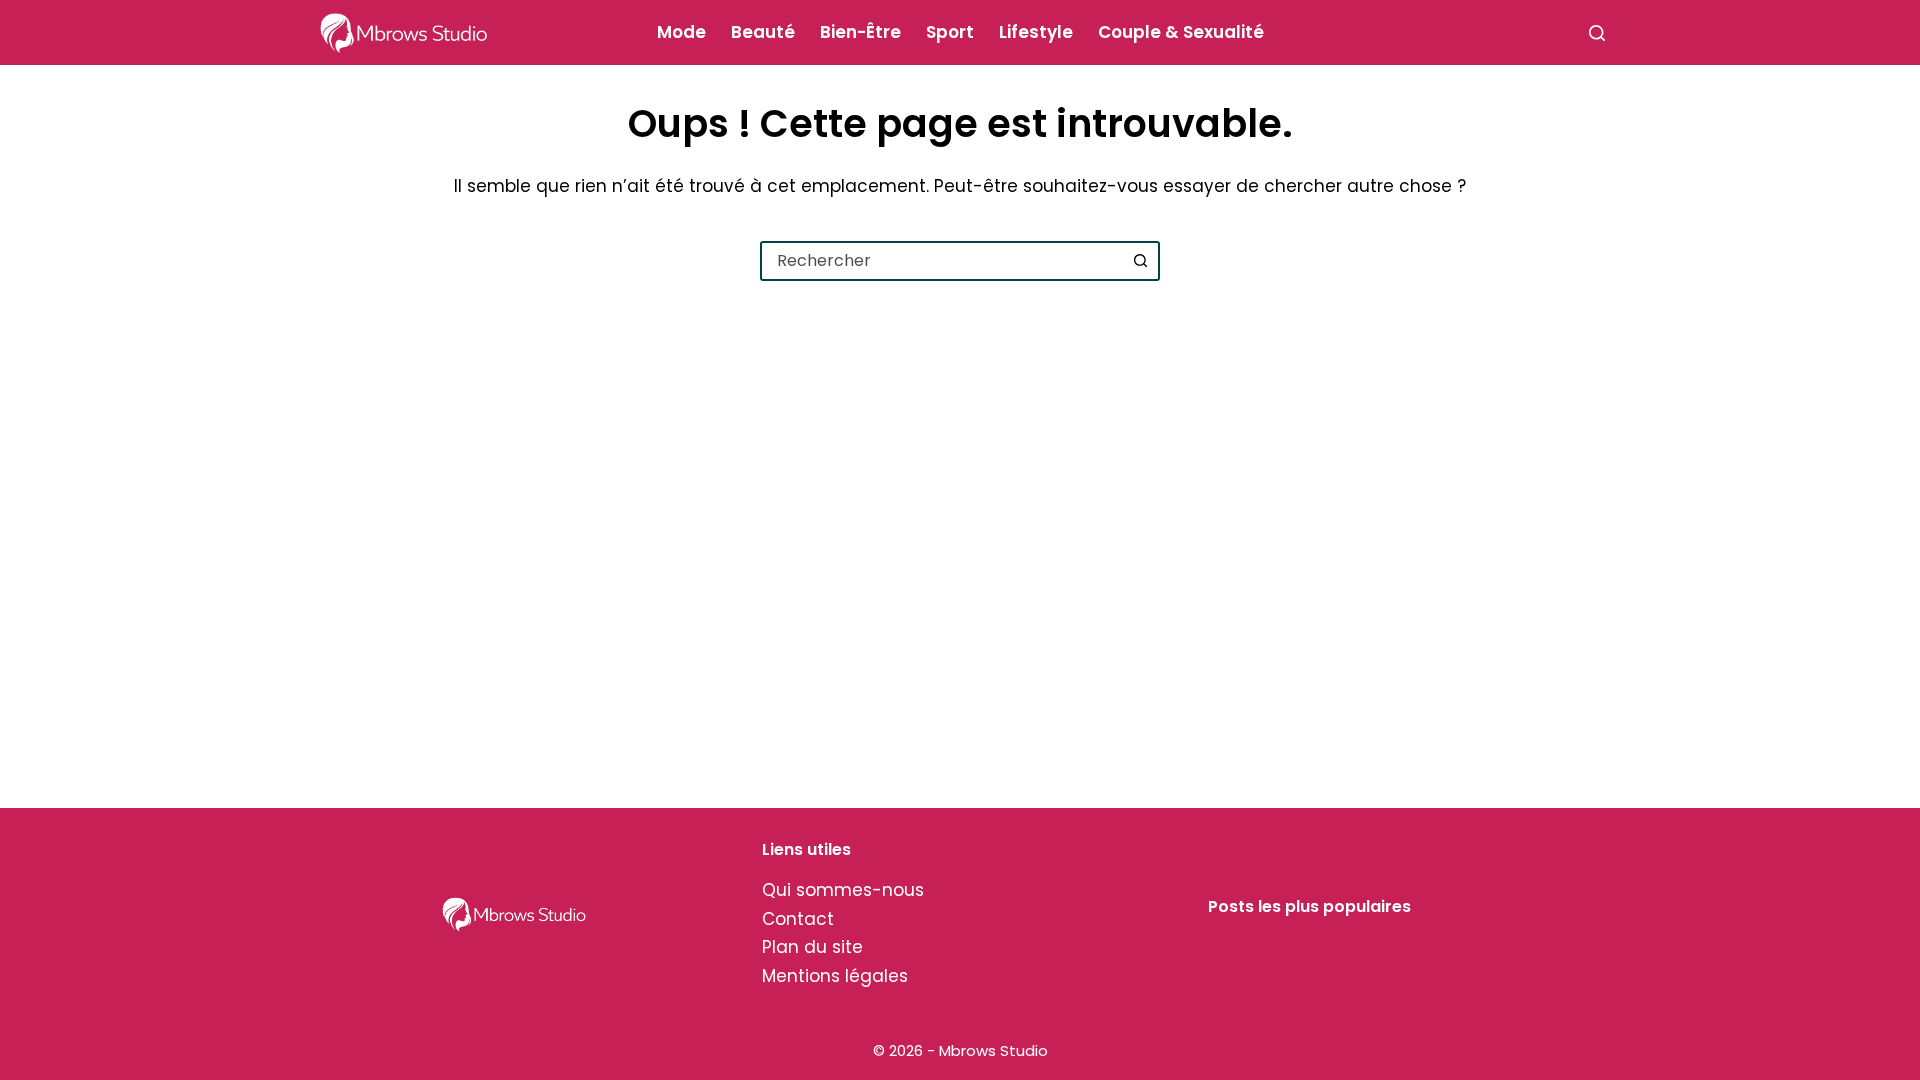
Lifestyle (1036, 32)
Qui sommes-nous (843, 890)
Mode (681, 32)
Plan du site (812, 947)
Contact (798, 919)
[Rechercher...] (1597, 33)
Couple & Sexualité (1181, 32)
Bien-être (860, 32)
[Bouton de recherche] (1140, 261)
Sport (950, 32)
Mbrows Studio (993, 1050)
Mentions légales (835, 976)
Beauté (763, 32)
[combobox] (942, 261)
